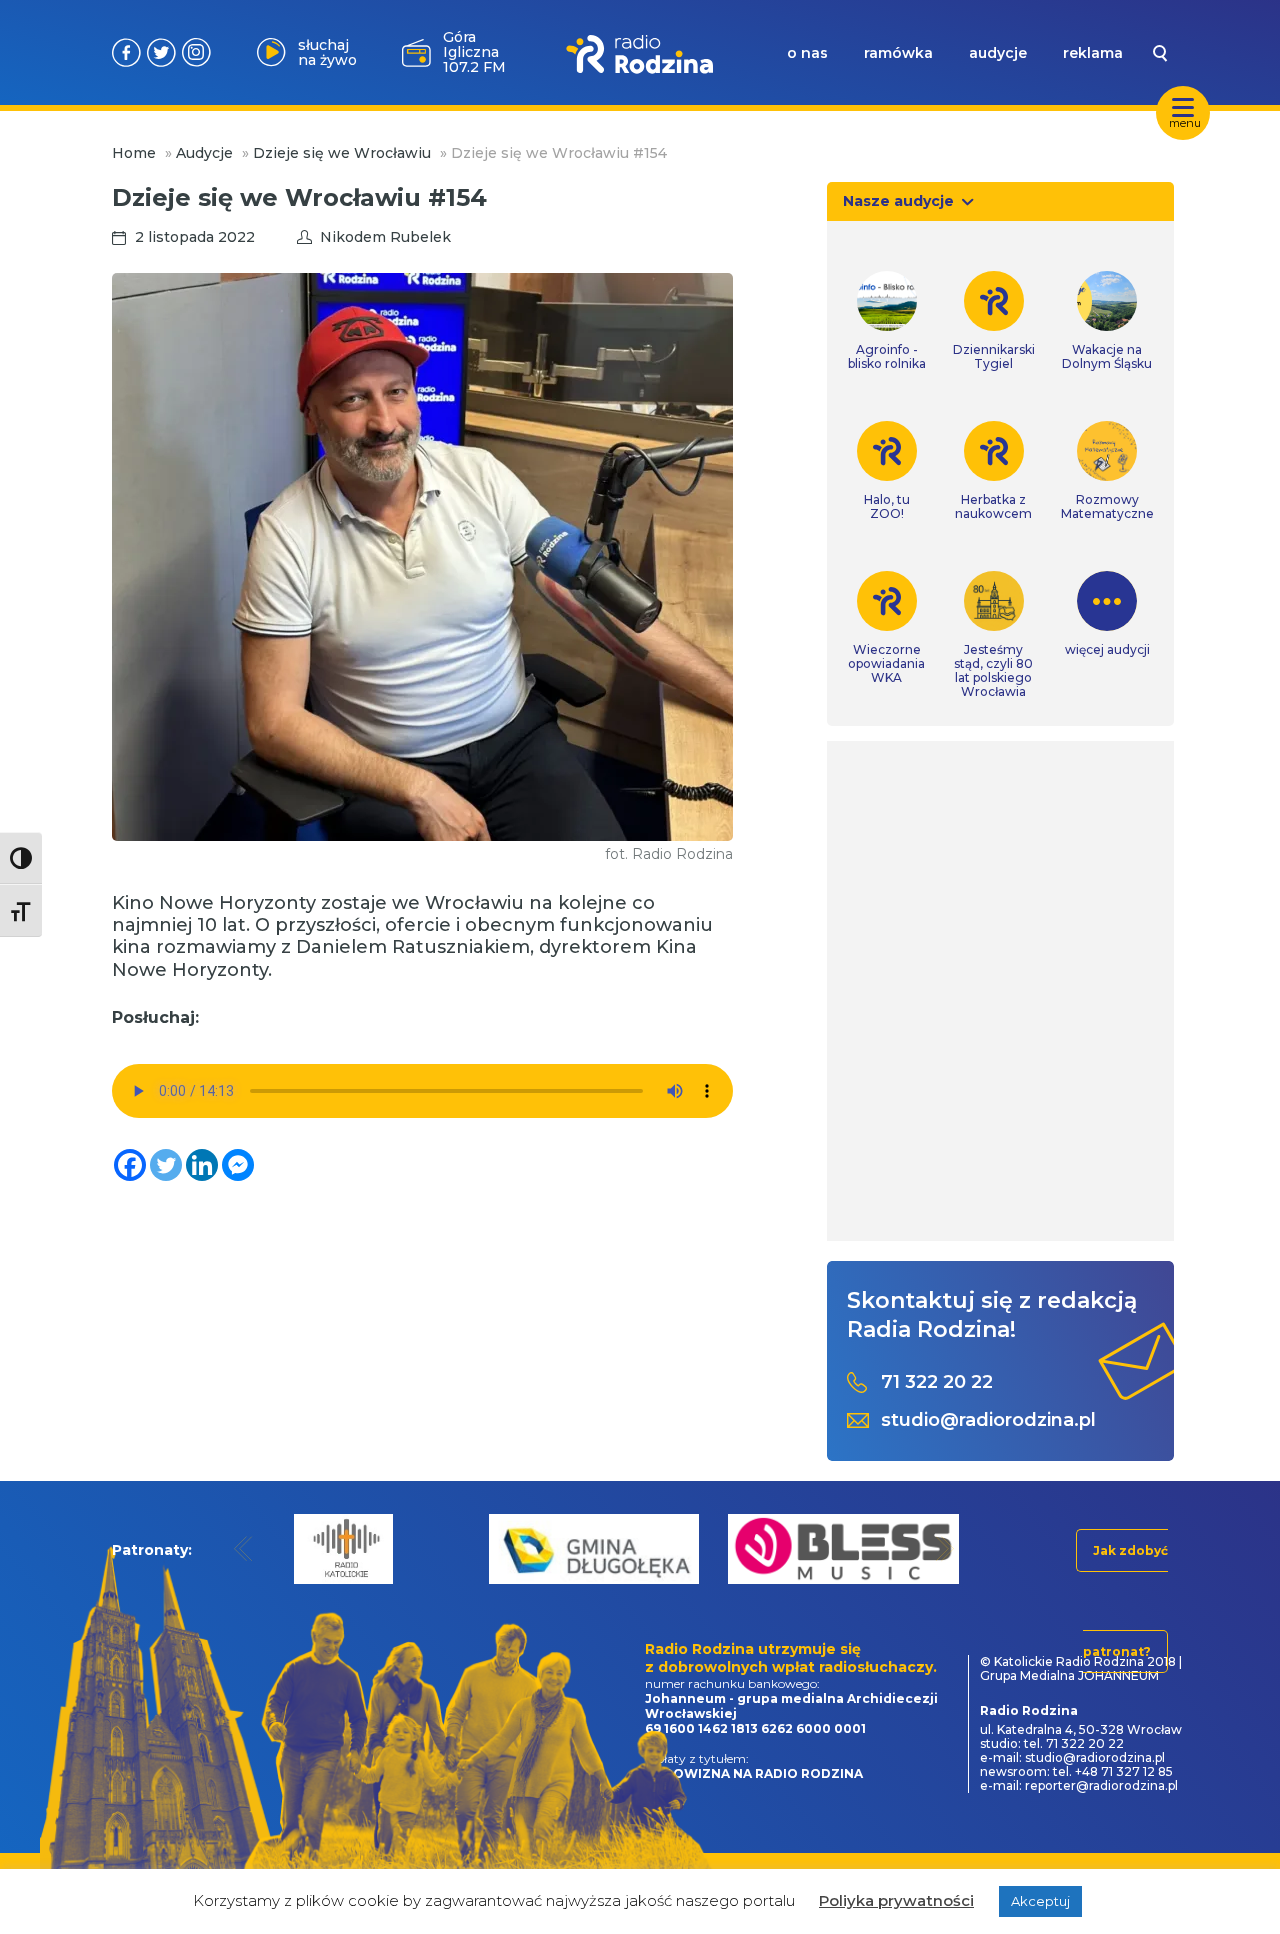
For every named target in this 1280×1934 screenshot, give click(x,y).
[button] (243, 1548)
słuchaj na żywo (327, 52)
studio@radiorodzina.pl (988, 1420)
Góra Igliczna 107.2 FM (474, 52)
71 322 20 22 (937, 1382)
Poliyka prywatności (896, 1900)
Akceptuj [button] (1040, 1901)
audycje (998, 53)
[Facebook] (130, 1165)
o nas (807, 53)
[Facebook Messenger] (238, 1165)
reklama (1093, 53)
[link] (887, 321)
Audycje (204, 153)
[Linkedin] (202, 1165)
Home (134, 153)
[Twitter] (166, 1165)
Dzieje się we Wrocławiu (342, 153)
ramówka (898, 53)
